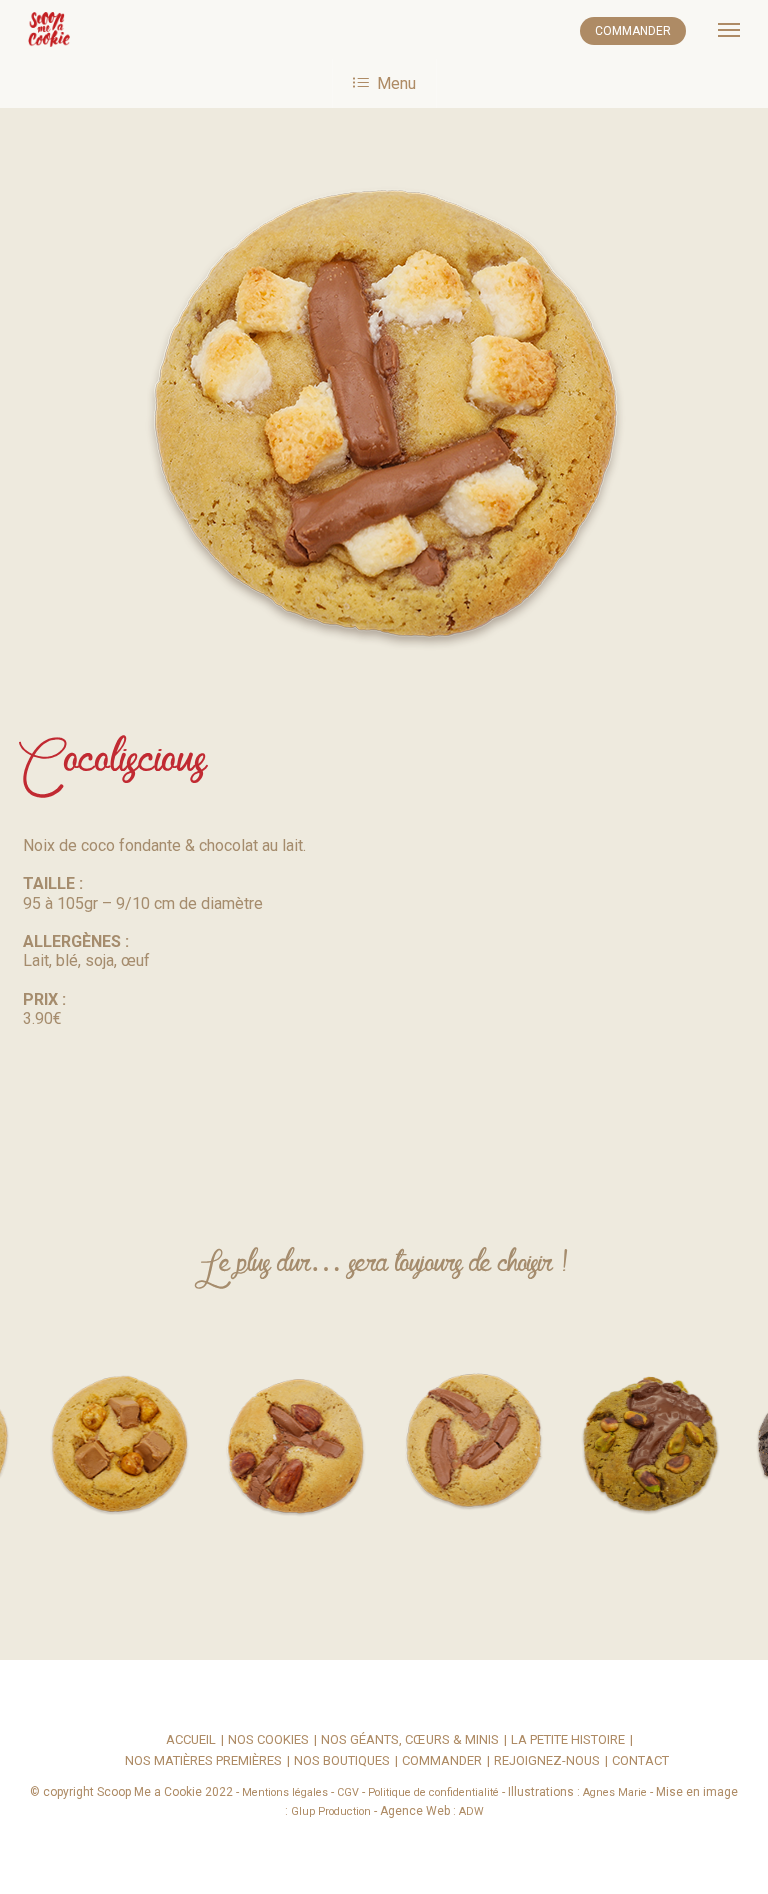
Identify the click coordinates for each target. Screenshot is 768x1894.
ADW (471, 1811)
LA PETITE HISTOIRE (568, 1740)
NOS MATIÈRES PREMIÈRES (203, 1761)
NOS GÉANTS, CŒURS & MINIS (410, 1740)
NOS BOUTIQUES (342, 1761)
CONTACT (640, 1761)
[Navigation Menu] (729, 30)
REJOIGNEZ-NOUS (547, 1761)
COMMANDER (633, 31)
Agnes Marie (615, 1792)
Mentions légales (285, 1792)
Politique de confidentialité (433, 1792)
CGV (348, 1792)
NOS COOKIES (268, 1740)
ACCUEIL (191, 1740)
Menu (396, 83)
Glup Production (331, 1811)
